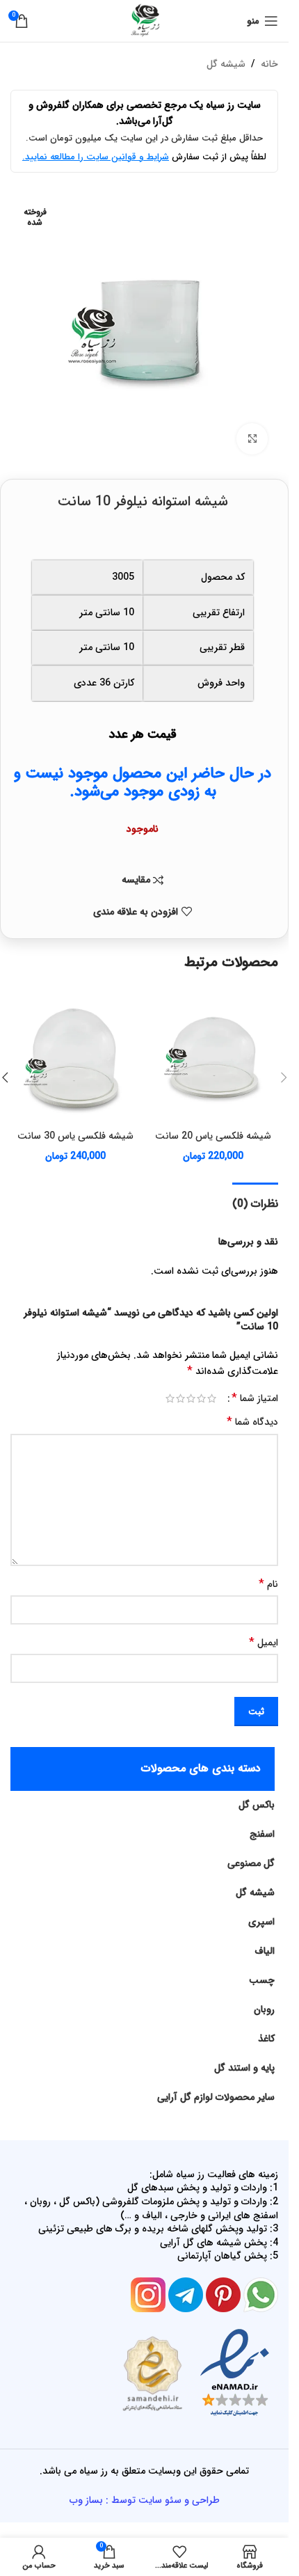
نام (268, 1584)
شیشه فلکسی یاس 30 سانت (75, 1136)
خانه (269, 64)
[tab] (255, 1202)
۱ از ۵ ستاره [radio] (212, 1398)
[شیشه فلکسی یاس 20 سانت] (213, 1059)
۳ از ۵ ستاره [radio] (191, 1398)
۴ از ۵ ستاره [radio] (180, 1398)
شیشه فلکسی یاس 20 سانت (213, 1136)
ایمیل (264, 1643)
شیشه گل (226, 64)
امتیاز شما (255, 1398)
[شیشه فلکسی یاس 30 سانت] (76, 1059)
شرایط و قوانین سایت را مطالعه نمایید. (96, 157)
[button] (284, 1077)
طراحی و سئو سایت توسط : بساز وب (145, 2500)
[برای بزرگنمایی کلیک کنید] (252, 439)
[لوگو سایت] (145, 20)
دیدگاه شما (252, 1422)
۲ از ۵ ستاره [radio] (201, 1398)
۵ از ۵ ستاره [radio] (170, 1398)
